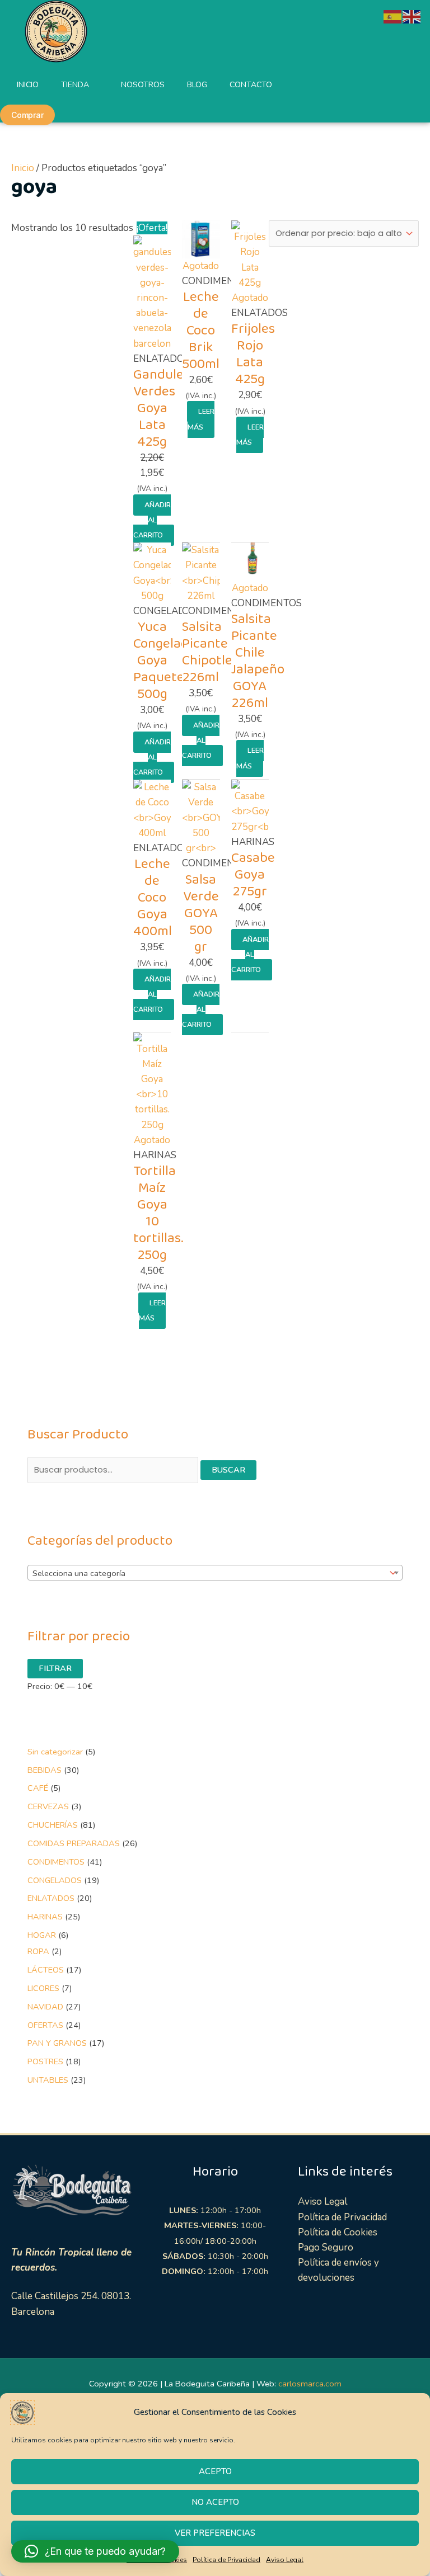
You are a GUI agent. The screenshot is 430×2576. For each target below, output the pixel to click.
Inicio (23, 168)
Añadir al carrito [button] (152, 520)
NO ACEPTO (215, 2502)
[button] (95, 2551)
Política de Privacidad (226, 2560)
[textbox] (207, 1573)
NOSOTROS (143, 85)
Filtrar (55, 1668)
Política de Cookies (338, 2232)
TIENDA (75, 85)
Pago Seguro (326, 2247)
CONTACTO (251, 85)
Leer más (201, 419)
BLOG (197, 85)
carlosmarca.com (310, 2384)
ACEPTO (215, 2471)
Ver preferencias (215, 2533)
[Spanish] (393, 16)
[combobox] (215, 1573)
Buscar (228, 1470)
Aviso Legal (285, 2560)
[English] (412, 16)
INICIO (28, 85)
